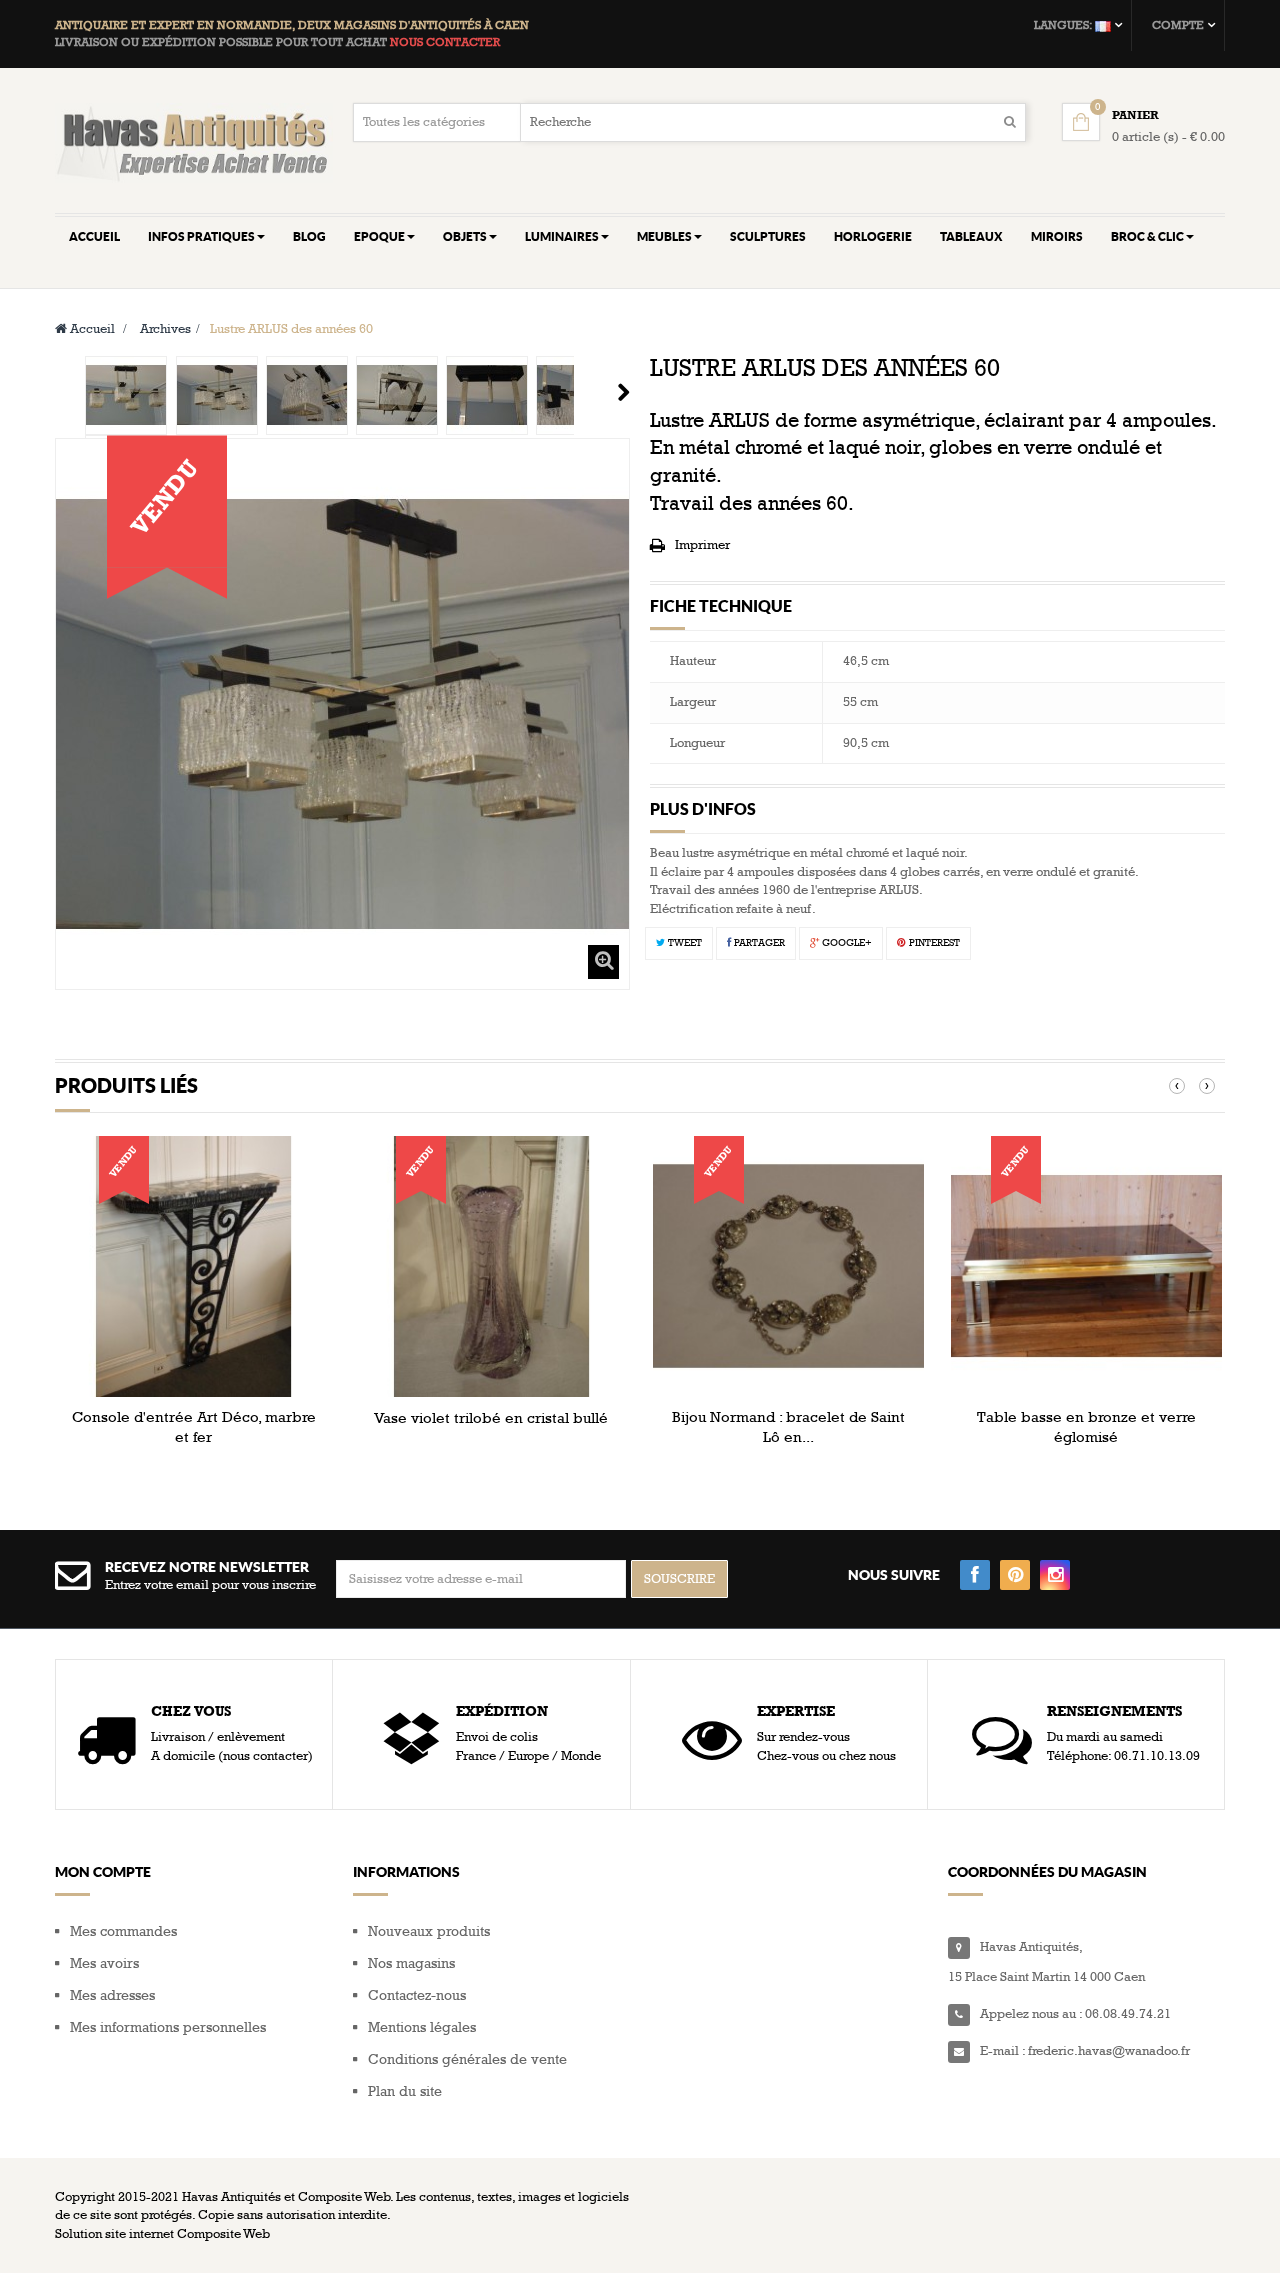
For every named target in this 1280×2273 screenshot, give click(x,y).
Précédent (62, 392)
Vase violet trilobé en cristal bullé (491, 1418)
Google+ (845, 943)
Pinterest (933, 943)
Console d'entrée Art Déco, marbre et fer (194, 1427)
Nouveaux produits (429, 1931)
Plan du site (405, 2091)
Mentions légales (422, 2027)
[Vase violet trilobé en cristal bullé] (491, 1266)
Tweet (683, 943)
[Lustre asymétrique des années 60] (126, 395)
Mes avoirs (104, 1963)
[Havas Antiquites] (194, 142)
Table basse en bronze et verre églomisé (1086, 1427)
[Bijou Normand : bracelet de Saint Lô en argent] (788, 1266)
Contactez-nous (417, 1995)
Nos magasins (411, 1963)
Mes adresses (112, 1995)
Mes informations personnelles (168, 2027)
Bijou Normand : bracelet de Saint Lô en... (788, 1427)
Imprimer (702, 545)
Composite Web (223, 2234)
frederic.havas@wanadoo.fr (1109, 2051)
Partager (758, 943)
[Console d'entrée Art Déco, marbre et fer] (193, 1266)
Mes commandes (123, 1931)
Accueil (91, 329)
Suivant (623, 392)
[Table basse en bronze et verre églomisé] (1086, 1266)
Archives (165, 329)
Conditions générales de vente (467, 2059)
